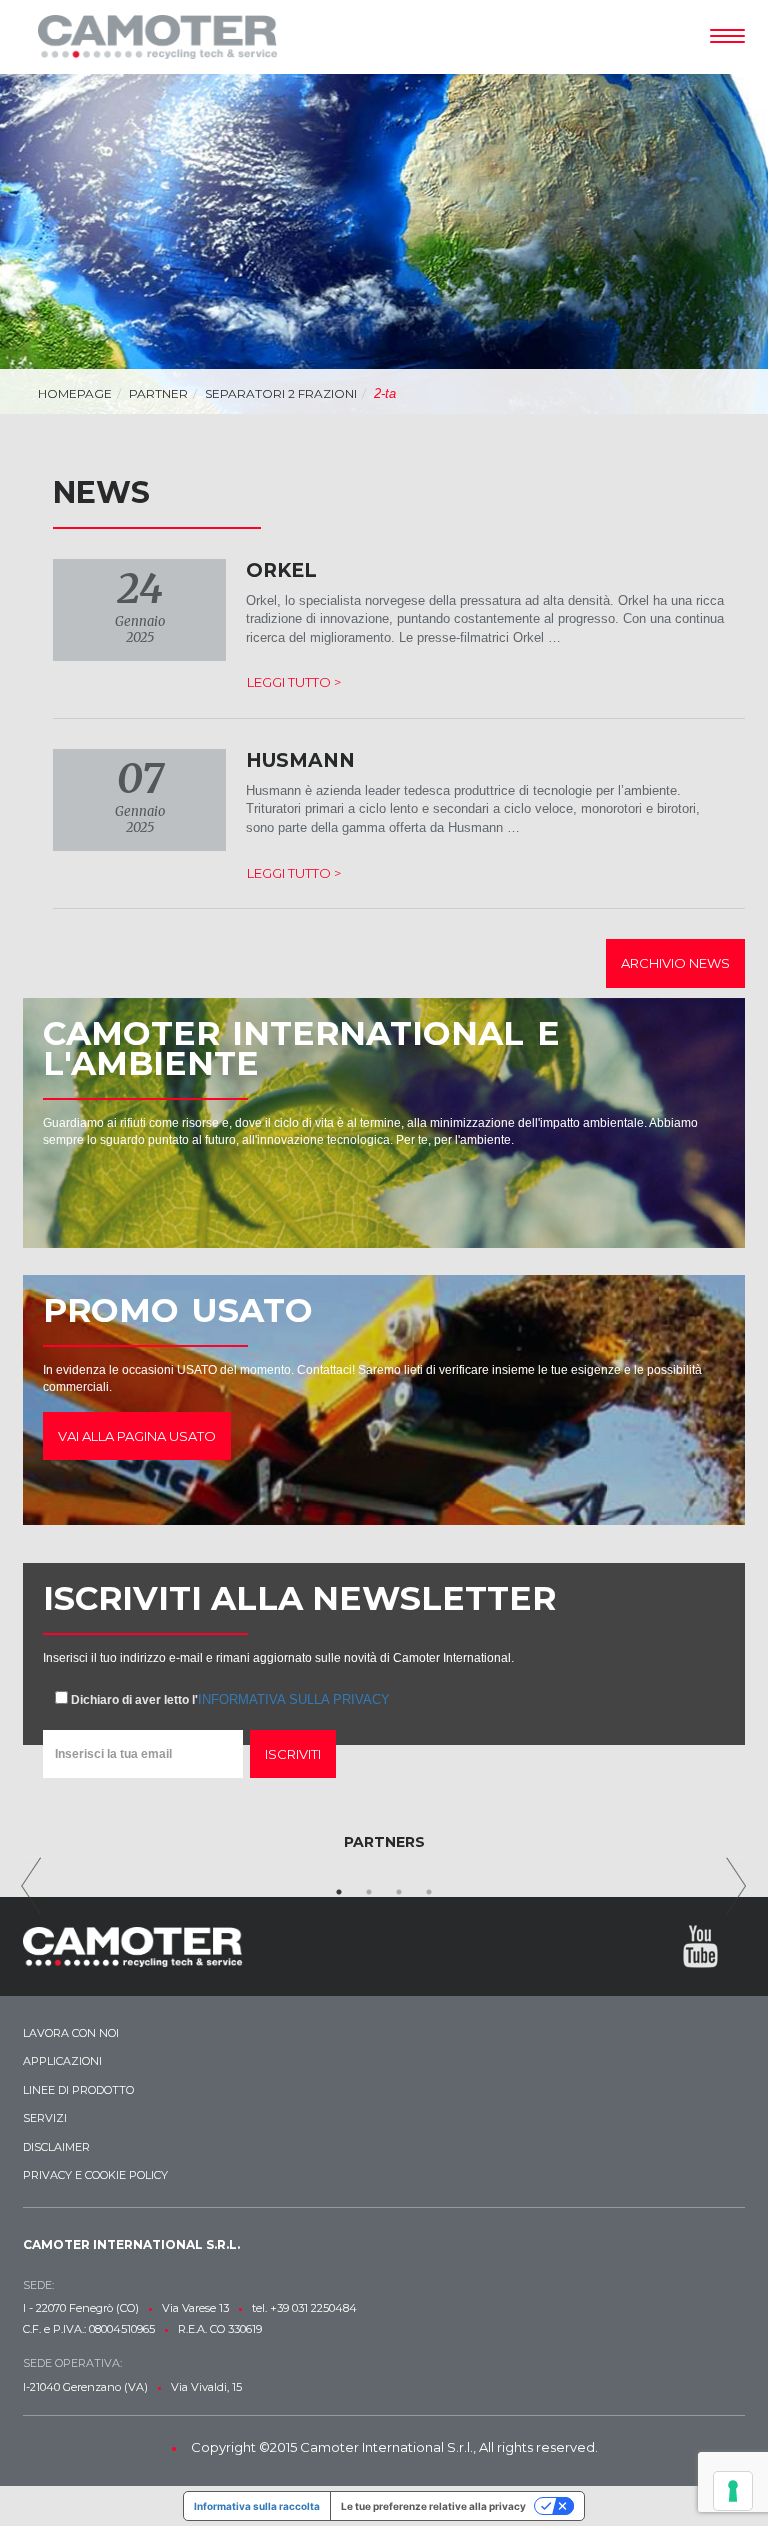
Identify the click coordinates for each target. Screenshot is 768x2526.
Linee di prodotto (78, 2090)
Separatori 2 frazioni (281, 393)
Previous (31, 1886)
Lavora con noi (71, 2033)
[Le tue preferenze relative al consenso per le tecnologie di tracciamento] (733, 2491)
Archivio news (675, 963)
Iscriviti (293, 1754)
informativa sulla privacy (294, 1699)
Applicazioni (62, 2061)
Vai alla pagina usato (137, 1436)
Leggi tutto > (294, 682)
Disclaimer (56, 2147)
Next (736, 1886)
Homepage (75, 393)
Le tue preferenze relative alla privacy (433, 2506)
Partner (158, 393)
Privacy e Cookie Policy (95, 2175)
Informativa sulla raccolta (257, 2506)
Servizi (45, 2118)
